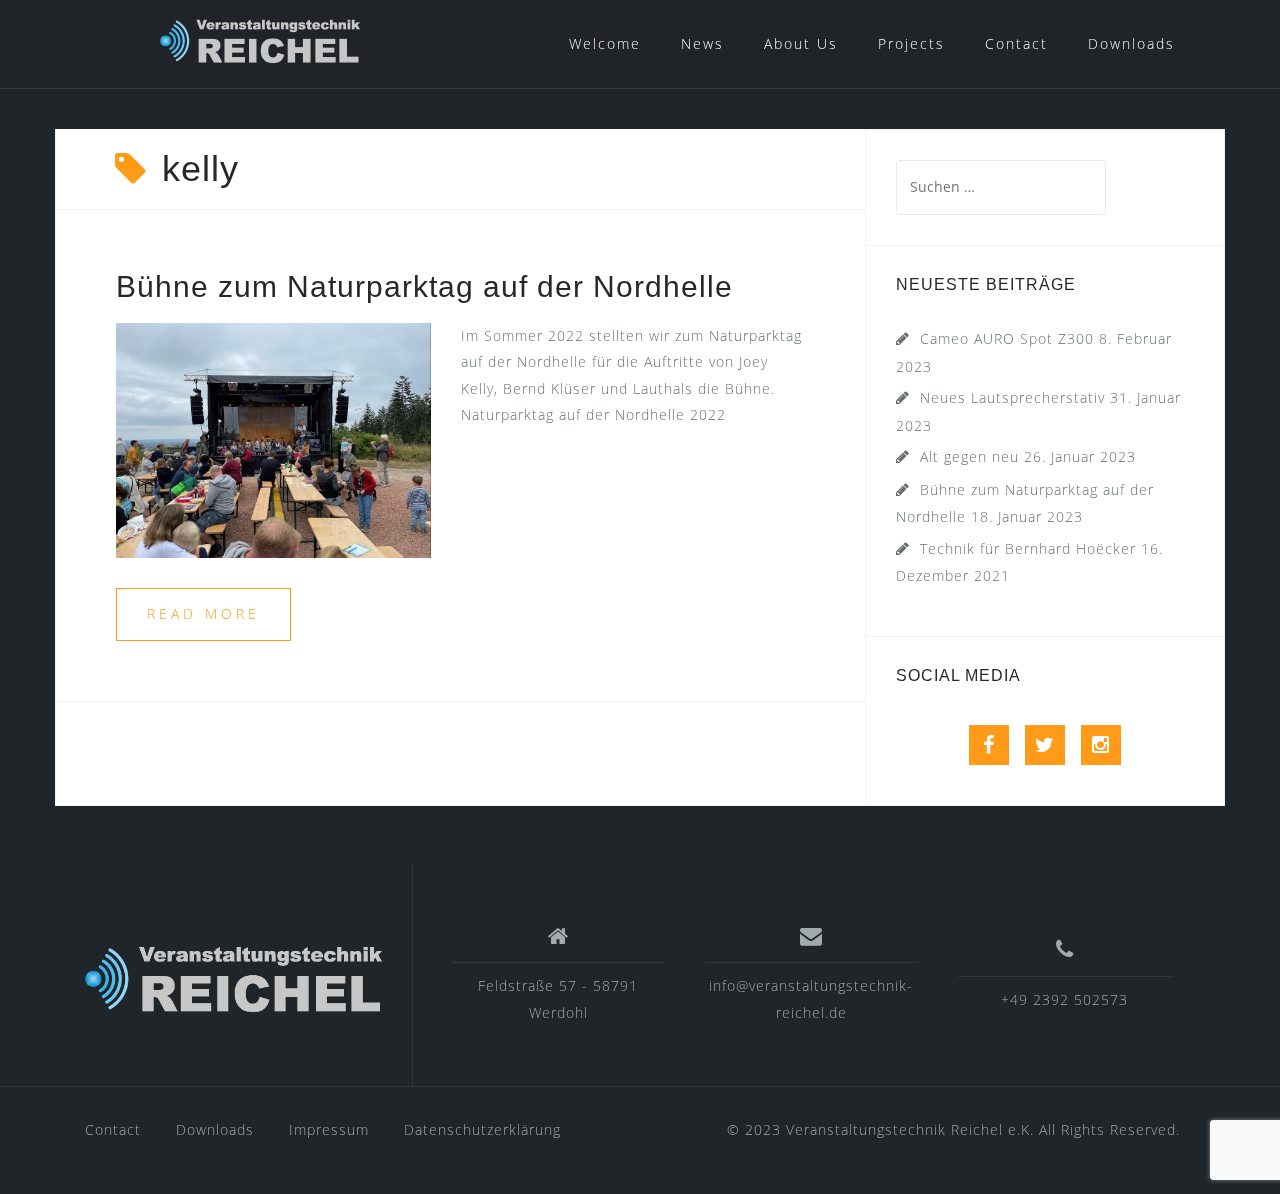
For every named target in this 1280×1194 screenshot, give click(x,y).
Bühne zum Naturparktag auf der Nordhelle (424, 286)
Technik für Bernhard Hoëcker (1028, 548)
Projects (911, 43)
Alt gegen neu (969, 456)
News (702, 43)
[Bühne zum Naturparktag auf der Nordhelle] (273, 438)
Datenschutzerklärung (482, 1129)
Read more (203, 613)
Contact (1016, 43)
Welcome (605, 43)
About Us (801, 43)
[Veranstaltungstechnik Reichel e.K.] (233, 983)
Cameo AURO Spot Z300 (1007, 338)
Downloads (1131, 43)
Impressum (329, 1129)
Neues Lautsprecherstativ (1012, 397)
